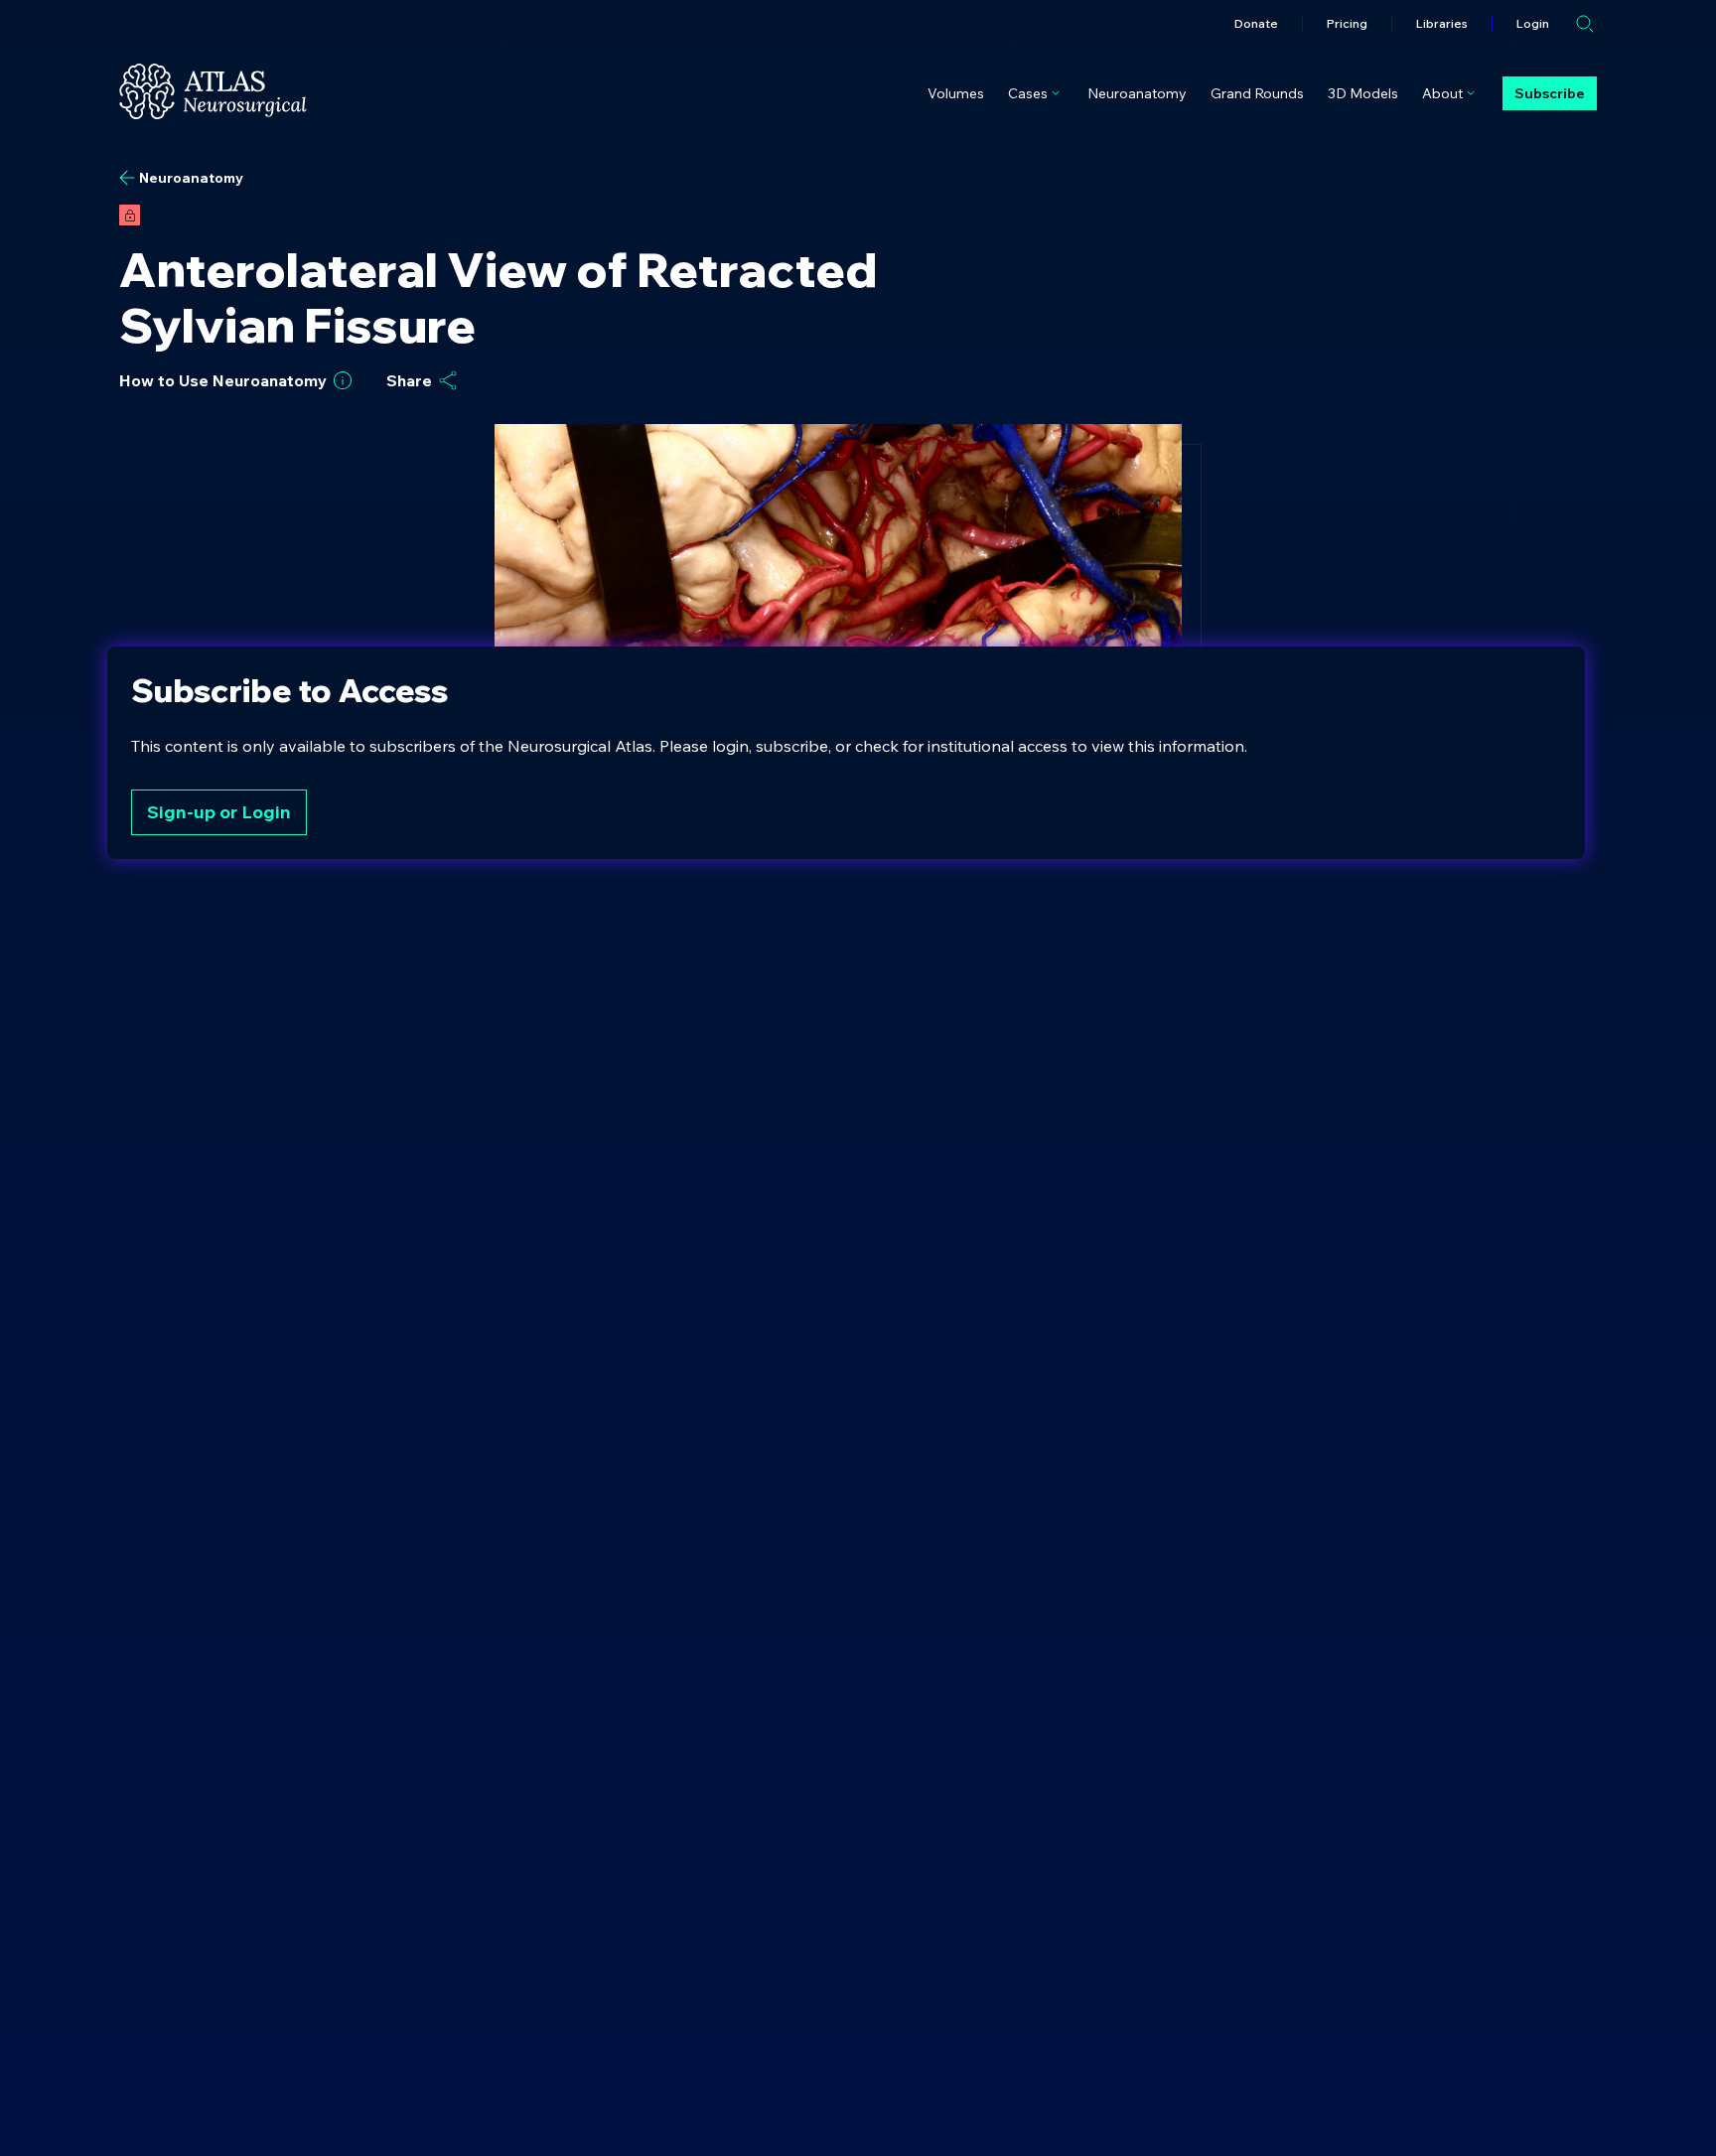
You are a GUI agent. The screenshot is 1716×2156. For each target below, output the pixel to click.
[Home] (213, 91)
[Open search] (1585, 24)
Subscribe (1550, 93)
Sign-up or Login (219, 812)
